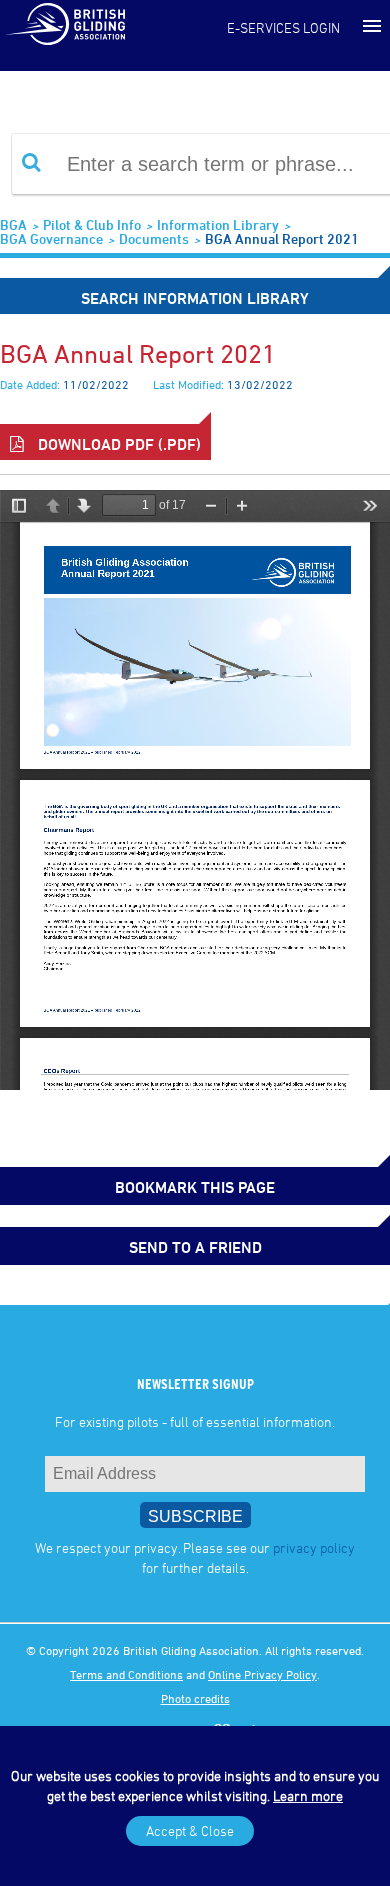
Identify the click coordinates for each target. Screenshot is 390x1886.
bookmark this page (195, 1187)
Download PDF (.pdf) (117, 444)
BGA (13, 224)
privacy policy (314, 1547)
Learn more (308, 1795)
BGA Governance (51, 238)
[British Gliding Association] (65, 23)
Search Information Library (195, 298)
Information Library (218, 224)
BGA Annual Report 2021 (282, 238)
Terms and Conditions (126, 1674)
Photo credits (195, 1698)
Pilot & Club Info (92, 224)
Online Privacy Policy (262, 1674)
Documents (154, 238)
